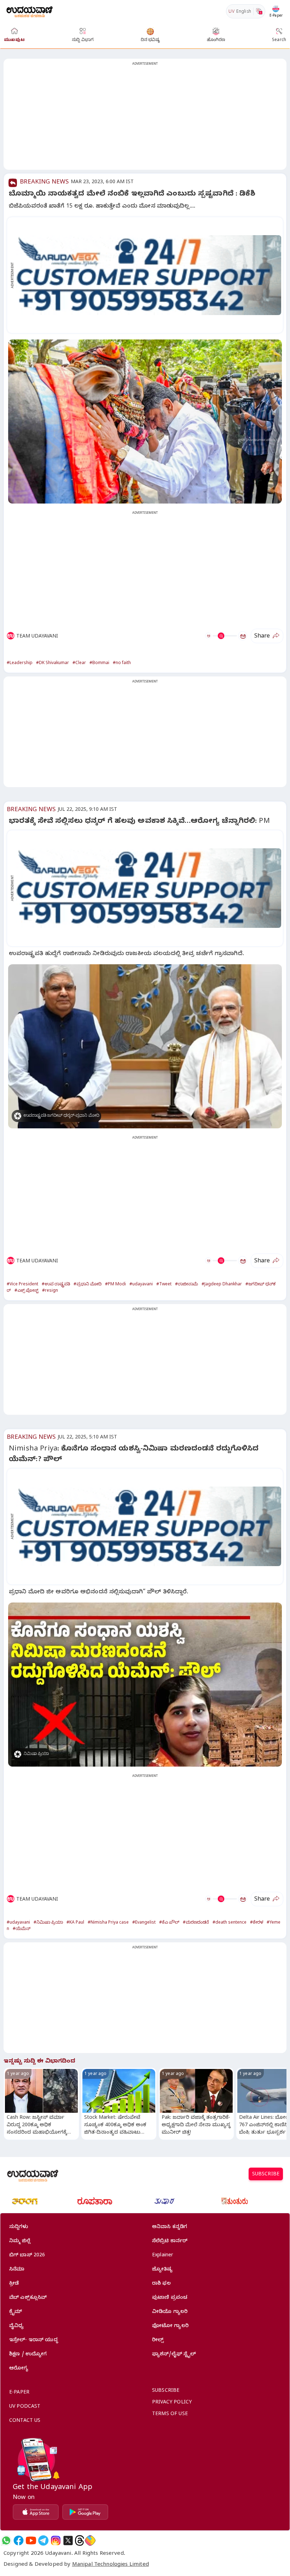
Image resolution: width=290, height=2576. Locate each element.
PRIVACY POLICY (172, 2403)
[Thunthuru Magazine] (234, 2201)
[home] (30, 11)
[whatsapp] (6, 2540)
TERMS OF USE (170, 2415)
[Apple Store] (36, 2512)
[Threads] (80, 2540)
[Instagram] (56, 2540)
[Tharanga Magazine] (25, 2201)
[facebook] (19, 2540)
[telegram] (43, 2540)
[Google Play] (85, 2512)
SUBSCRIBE (266, 2175)
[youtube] (31, 2540)
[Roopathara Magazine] (95, 2201)
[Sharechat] (90, 2540)
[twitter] (68, 2540)
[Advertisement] (145, 118)
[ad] (149, 275)
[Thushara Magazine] (164, 2201)
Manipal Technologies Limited (111, 2565)
